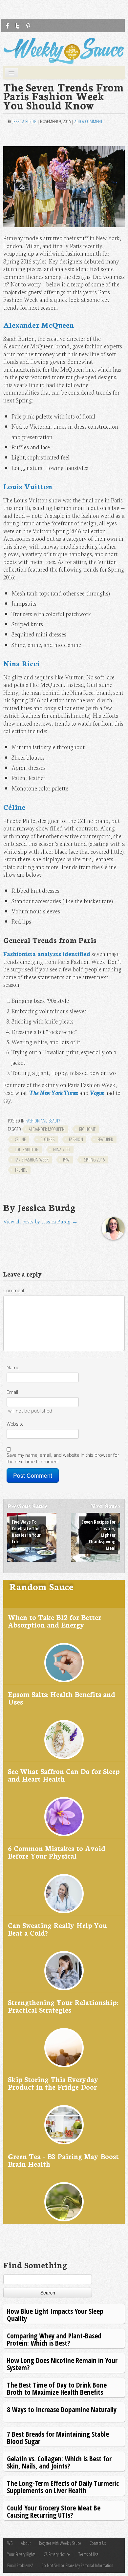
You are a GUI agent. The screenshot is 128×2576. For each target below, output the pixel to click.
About (26, 2543)
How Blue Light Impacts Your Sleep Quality (55, 2315)
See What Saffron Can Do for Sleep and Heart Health (64, 1775)
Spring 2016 (94, 1160)
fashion (76, 1139)
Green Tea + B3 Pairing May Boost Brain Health (63, 2160)
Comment (14, 1290)
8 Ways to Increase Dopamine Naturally (62, 2409)
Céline (14, 807)
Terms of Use (88, 2554)
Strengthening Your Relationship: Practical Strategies (63, 2006)
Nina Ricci (21, 663)
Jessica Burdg (24, 121)
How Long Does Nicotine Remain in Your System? (62, 2364)
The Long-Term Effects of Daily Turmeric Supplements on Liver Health (63, 2487)
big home (87, 1129)
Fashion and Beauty (43, 1121)
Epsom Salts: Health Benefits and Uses (62, 1698)
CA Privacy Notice (57, 2554)
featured (105, 1139)
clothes (47, 1139)
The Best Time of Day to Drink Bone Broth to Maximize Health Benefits (57, 2388)
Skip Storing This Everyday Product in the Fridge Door (53, 2083)
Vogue (97, 1093)
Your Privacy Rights (21, 2554)
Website (15, 1424)
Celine (20, 1139)
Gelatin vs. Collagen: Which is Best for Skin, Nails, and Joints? (59, 2462)
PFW (66, 1160)
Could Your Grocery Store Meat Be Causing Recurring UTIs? (54, 2511)
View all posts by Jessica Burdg (41, 1221)
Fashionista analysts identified (47, 954)
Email (12, 1392)
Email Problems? (20, 2565)
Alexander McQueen (39, 325)
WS (10, 2543)
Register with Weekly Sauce (60, 2543)
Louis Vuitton (28, 486)
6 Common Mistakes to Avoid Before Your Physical (57, 1852)
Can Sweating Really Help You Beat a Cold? (57, 1929)
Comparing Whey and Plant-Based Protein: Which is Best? (54, 2339)
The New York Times (54, 1093)
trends (21, 1170)
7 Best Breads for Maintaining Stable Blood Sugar (58, 2438)
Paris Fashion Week (32, 1160)
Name (13, 1367)
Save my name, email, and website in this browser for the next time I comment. (63, 1458)
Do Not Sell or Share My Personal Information (77, 2565)
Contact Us (98, 2543)
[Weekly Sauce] (64, 51)
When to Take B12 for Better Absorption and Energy (54, 1621)
